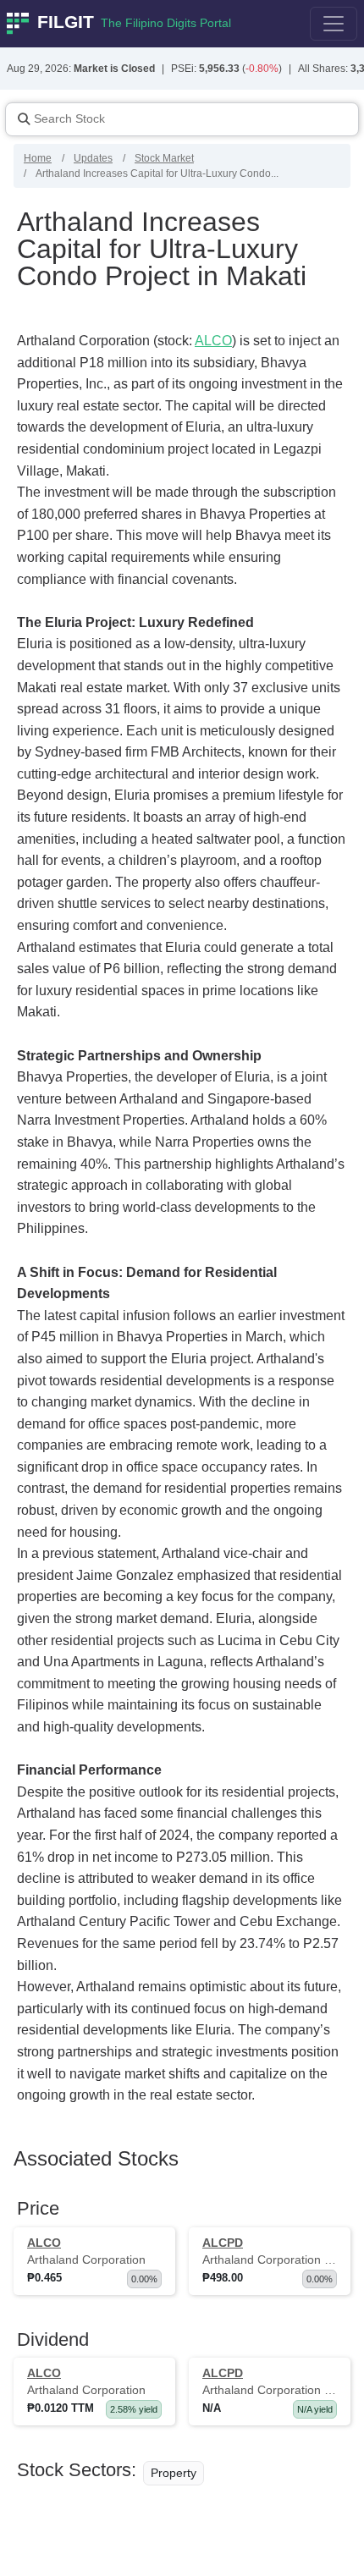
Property (174, 2473)
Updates (93, 158)
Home (38, 158)
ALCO (213, 341)
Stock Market (164, 158)
